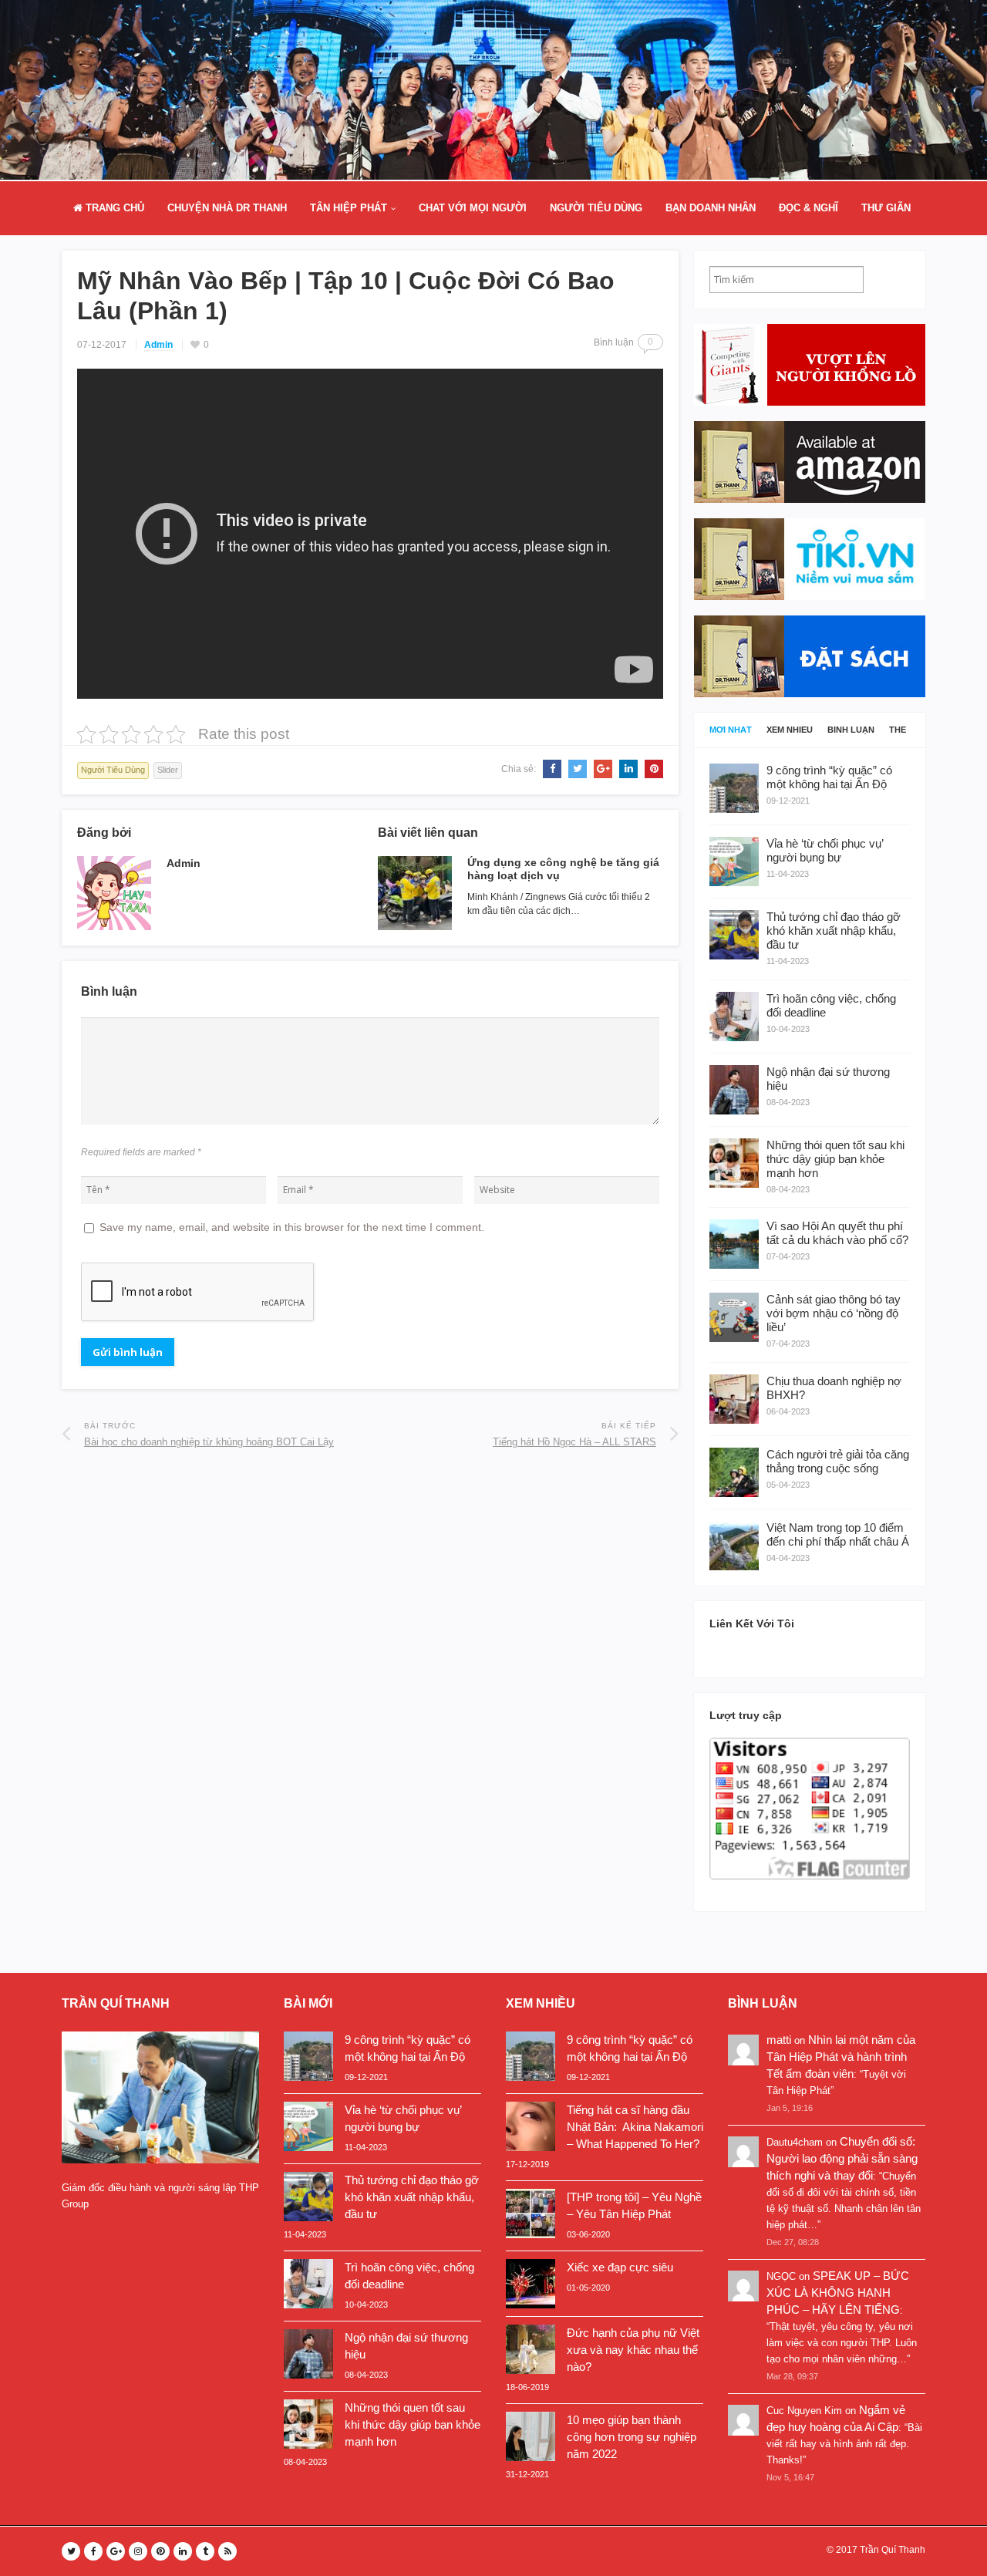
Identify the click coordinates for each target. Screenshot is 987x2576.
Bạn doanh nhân (711, 208)
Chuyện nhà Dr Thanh (227, 208)
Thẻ (898, 730)
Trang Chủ (113, 208)
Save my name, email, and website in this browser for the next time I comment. (292, 1227)
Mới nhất (731, 730)
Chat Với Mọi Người (473, 208)
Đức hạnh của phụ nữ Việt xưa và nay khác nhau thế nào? (633, 2350)
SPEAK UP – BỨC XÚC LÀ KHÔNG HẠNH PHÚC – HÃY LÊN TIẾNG (838, 2293)
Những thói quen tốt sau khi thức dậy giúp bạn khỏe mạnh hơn (413, 2424)
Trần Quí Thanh (893, 2550)
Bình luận (851, 730)
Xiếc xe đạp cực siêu (620, 2267)
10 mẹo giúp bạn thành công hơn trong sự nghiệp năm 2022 (632, 2437)
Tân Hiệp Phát (349, 208)
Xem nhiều (790, 730)
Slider (168, 770)
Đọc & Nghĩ (808, 208)
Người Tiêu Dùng (596, 208)
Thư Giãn (886, 208)
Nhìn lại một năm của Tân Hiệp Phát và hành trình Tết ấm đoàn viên (841, 2057)
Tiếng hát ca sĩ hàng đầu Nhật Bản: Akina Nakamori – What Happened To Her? (635, 2127)
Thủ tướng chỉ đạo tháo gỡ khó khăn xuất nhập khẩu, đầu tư (412, 2197)
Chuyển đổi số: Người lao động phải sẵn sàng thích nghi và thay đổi (842, 2158)
